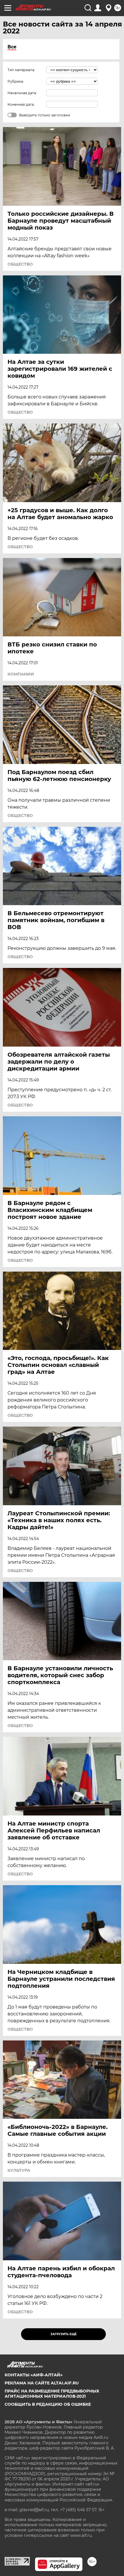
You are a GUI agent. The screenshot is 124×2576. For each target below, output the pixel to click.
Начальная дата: (22, 93)
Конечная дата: (21, 104)
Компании (21, 674)
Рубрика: (16, 81)
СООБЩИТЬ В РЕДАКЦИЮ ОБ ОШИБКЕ (48, 2404)
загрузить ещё (64, 2334)
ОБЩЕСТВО (20, 264)
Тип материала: (21, 70)
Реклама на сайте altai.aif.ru (42, 2383)
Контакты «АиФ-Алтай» (34, 2375)
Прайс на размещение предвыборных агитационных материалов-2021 (52, 2394)
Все (12, 47)
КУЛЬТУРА (19, 2170)
